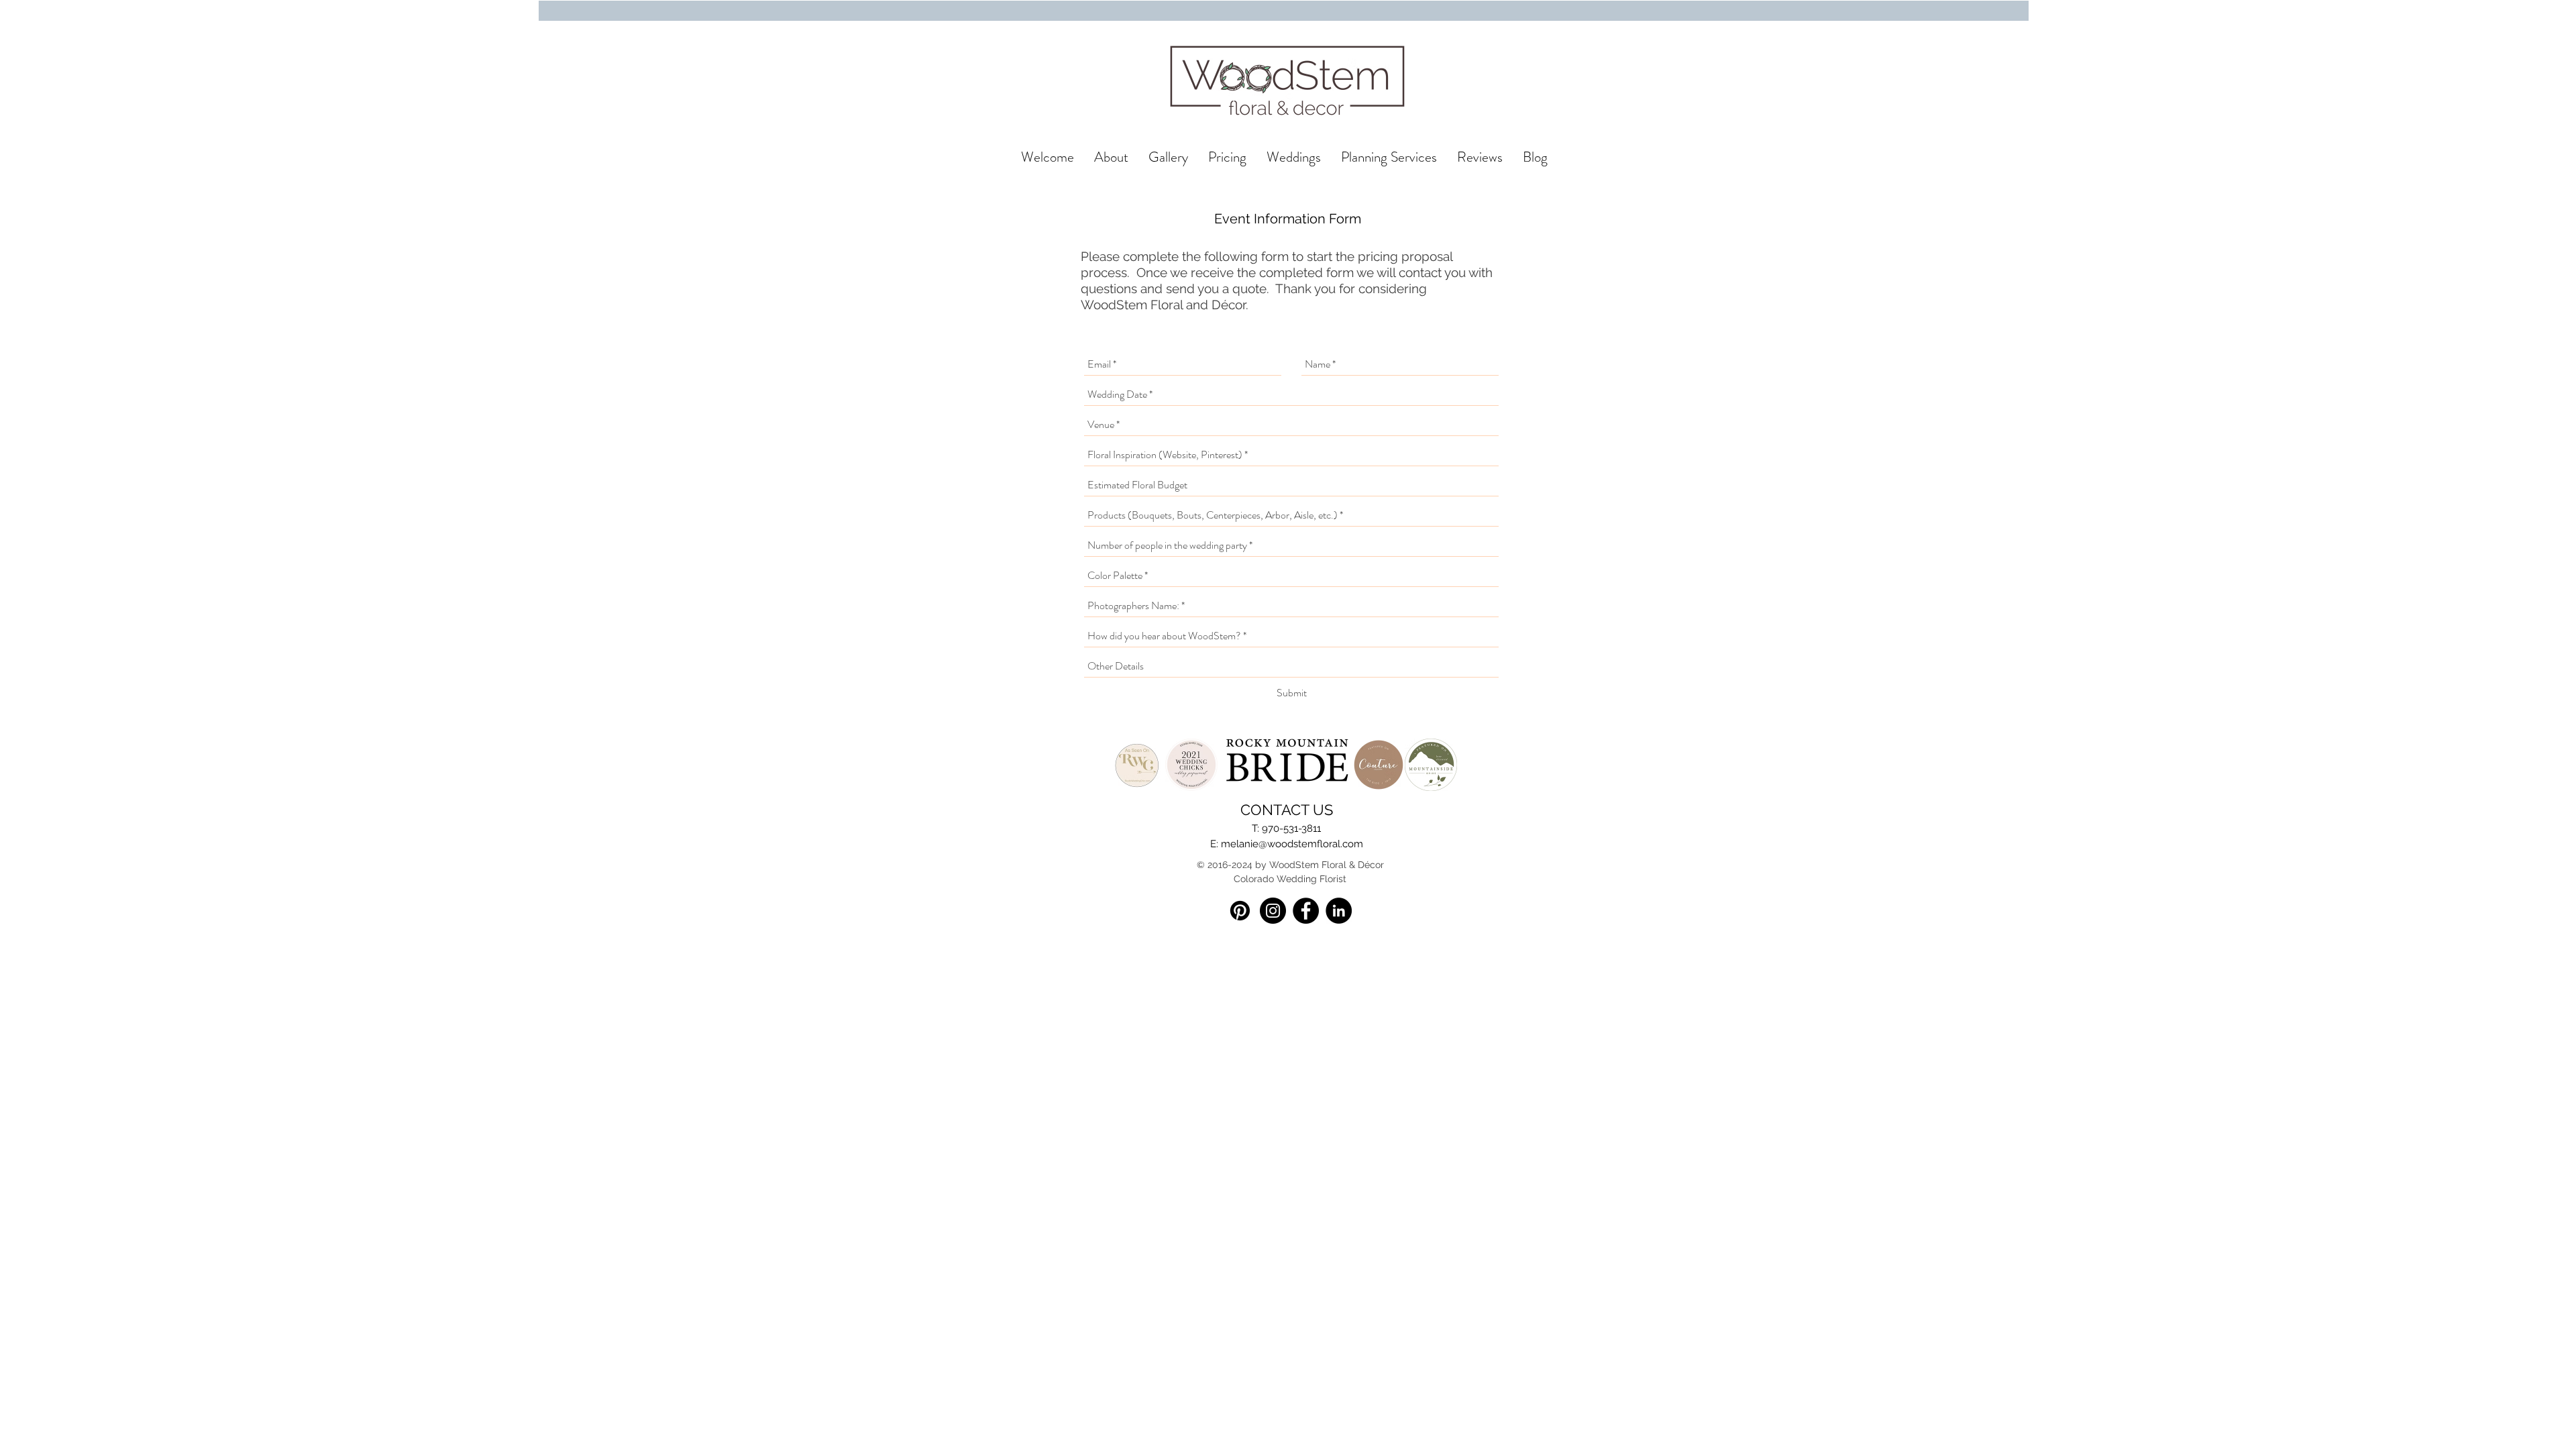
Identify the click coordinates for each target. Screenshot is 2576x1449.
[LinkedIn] (1339, 911)
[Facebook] (1306, 911)
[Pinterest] (1240, 911)
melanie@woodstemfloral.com (1292, 844)
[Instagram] (1273, 911)
